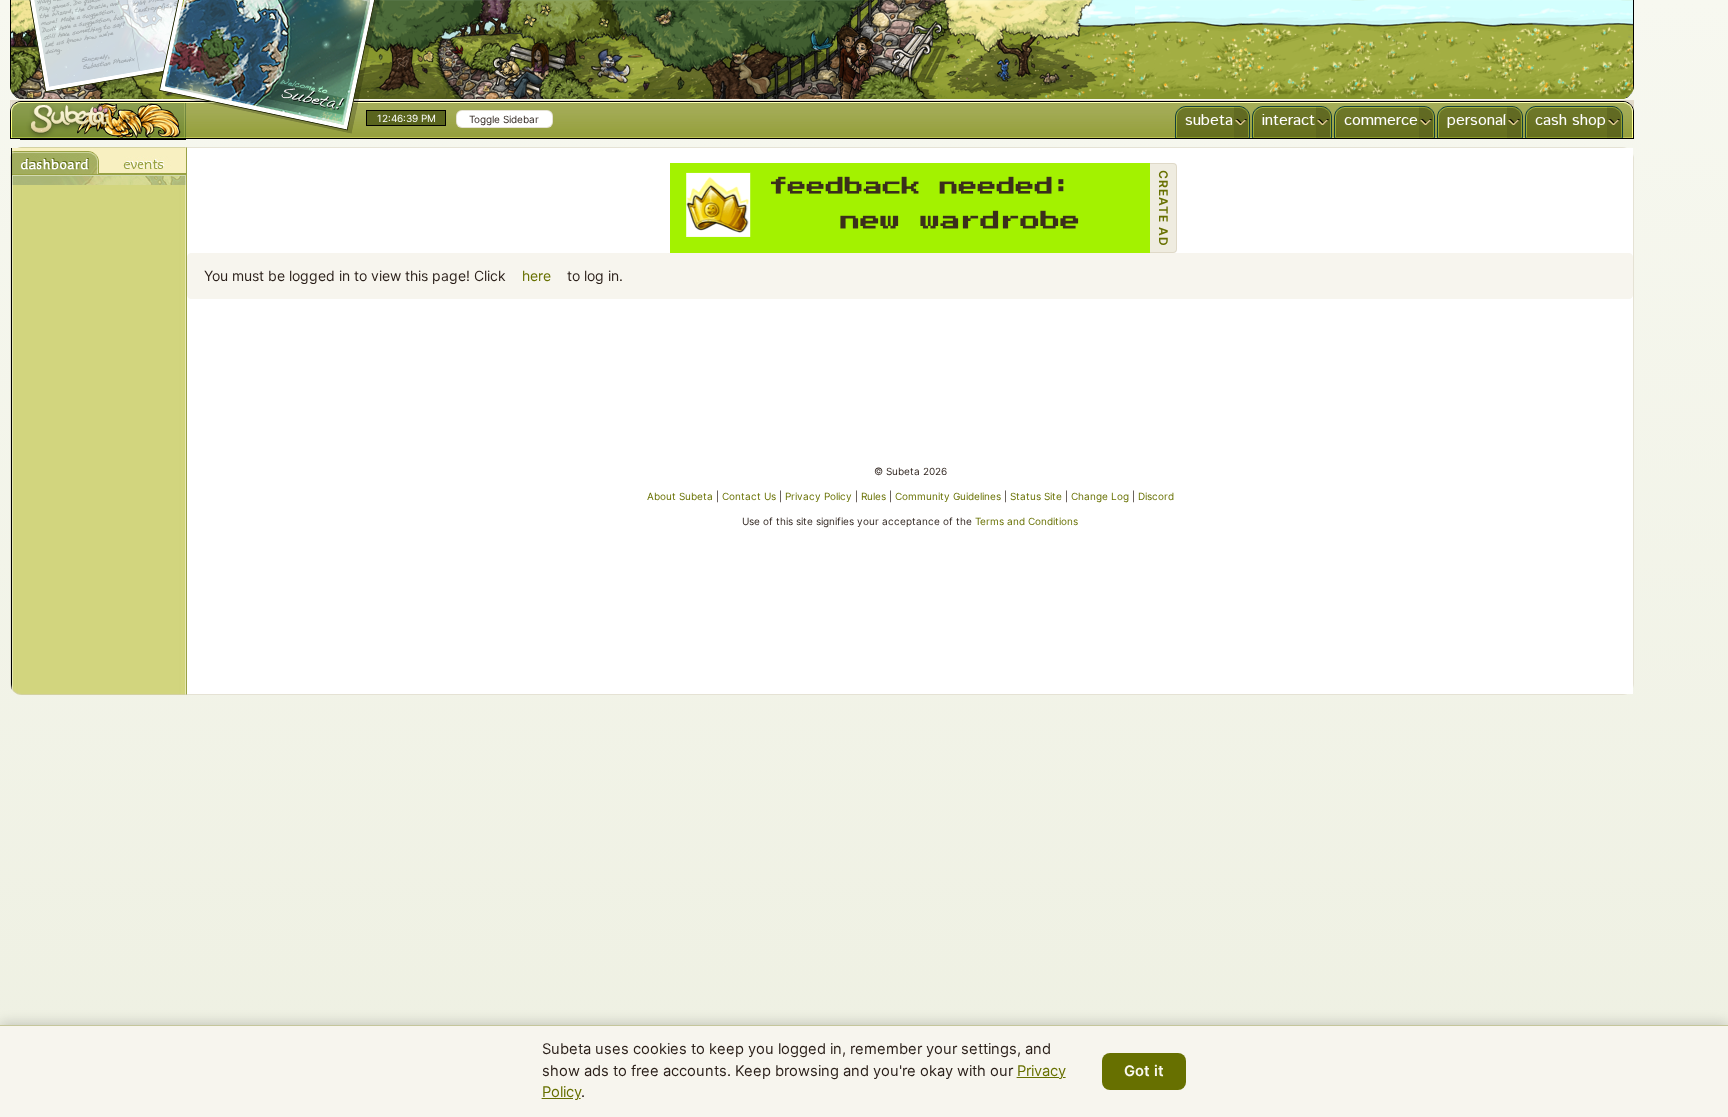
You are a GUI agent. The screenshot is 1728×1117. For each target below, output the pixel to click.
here (536, 275)
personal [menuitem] (1476, 120)
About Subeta (680, 496)
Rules (873, 496)
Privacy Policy (818, 496)
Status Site (1036, 496)
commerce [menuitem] (1381, 120)
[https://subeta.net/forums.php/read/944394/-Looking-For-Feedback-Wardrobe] (910, 208)
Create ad (1163, 208)
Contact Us (749, 496)
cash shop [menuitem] (1570, 120)
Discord (1156, 496)
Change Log (1100, 496)
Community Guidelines (948, 496)
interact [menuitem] (1288, 120)
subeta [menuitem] (1209, 120)
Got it (1144, 1071)
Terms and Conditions (1026, 521)
